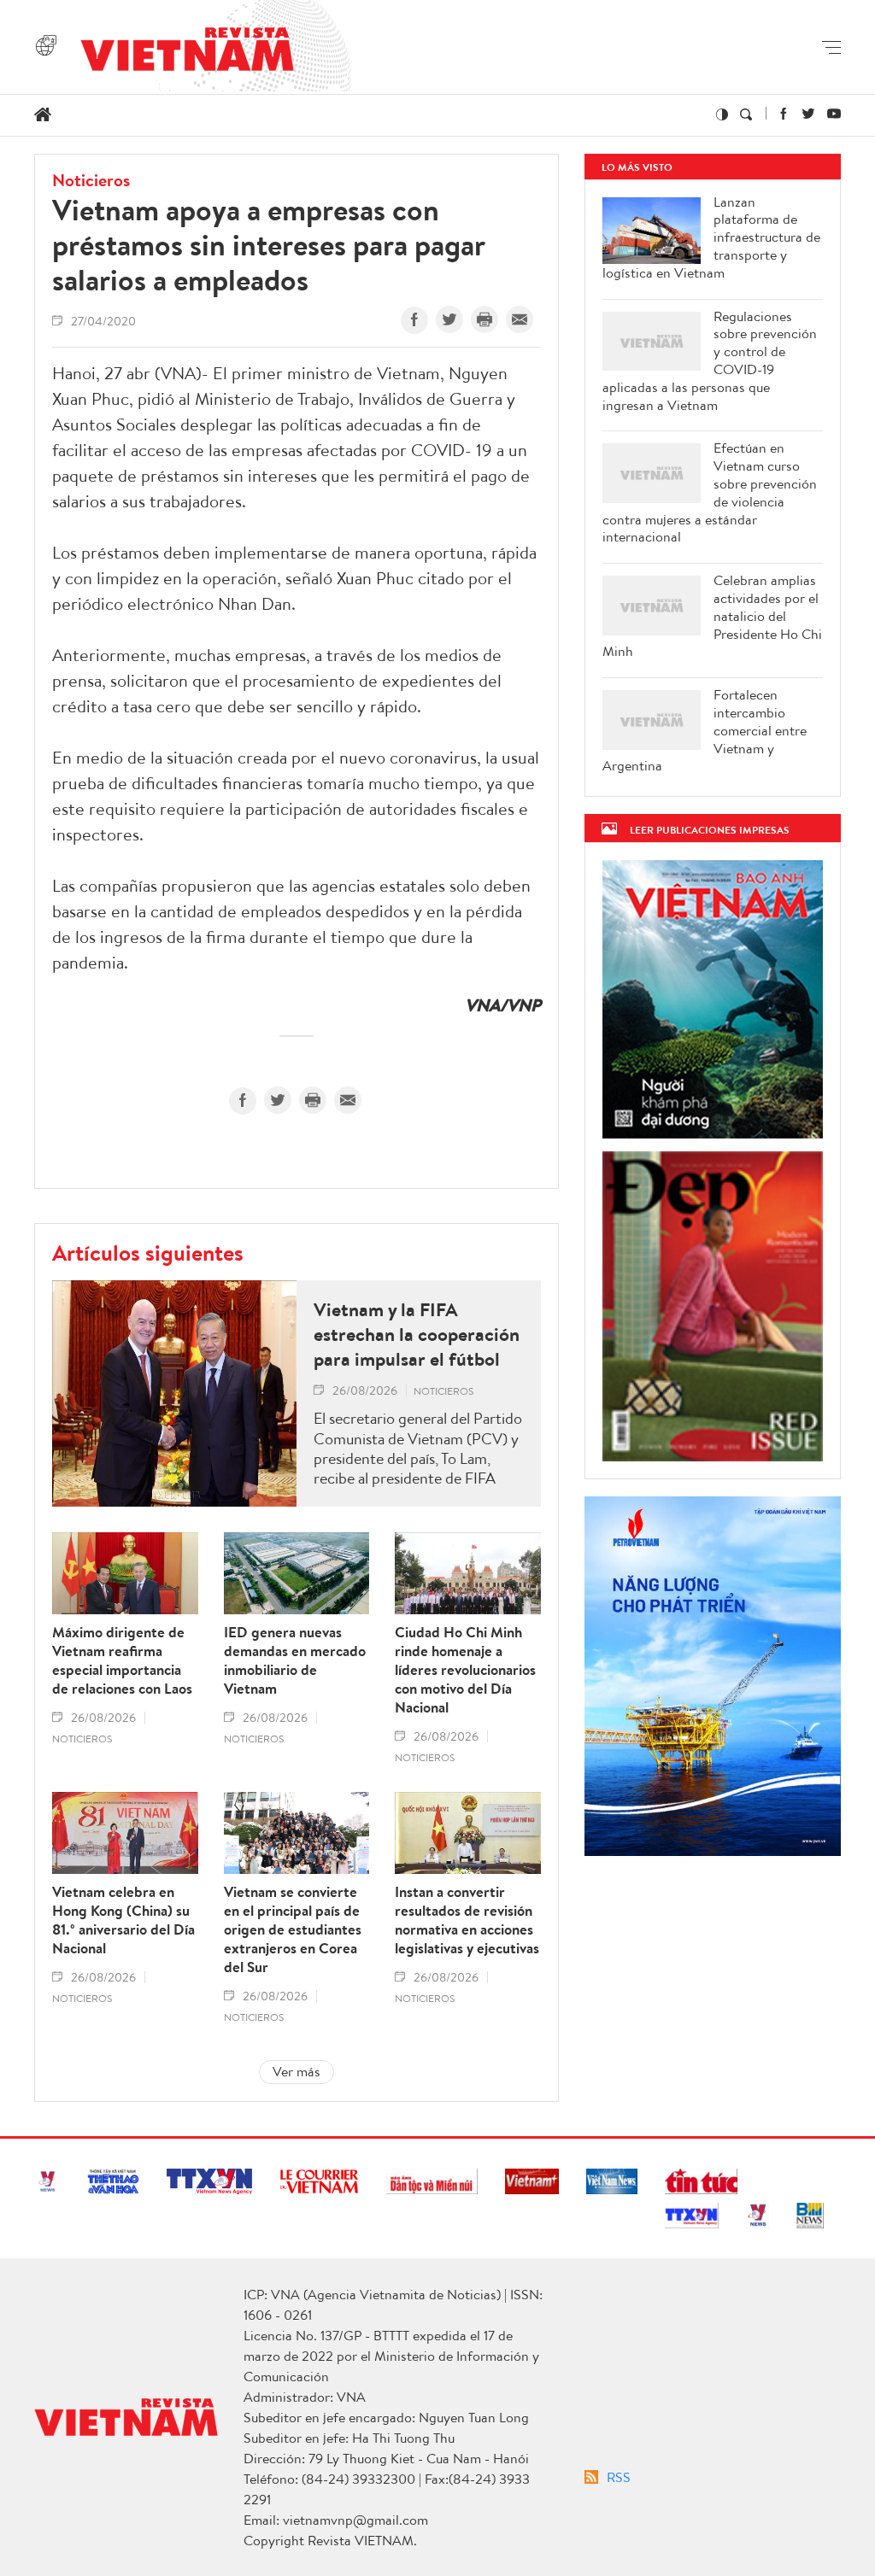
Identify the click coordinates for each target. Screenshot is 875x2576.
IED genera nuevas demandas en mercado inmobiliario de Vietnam (295, 1660)
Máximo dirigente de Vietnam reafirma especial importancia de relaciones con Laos (122, 1660)
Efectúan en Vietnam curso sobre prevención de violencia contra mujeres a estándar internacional (710, 492)
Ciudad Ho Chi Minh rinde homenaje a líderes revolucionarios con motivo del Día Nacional (465, 1670)
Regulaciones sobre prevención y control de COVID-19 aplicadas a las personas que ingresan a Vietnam (710, 361)
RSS (619, 2477)
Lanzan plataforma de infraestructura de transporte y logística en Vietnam (711, 237)
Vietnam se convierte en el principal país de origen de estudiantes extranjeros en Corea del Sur (293, 1929)
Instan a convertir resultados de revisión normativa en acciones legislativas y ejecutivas (467, 1920)
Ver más (297, 2071)
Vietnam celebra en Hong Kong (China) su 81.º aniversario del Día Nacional (123, 1920)
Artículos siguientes (148, 1252)
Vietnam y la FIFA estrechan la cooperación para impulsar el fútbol (417, 1334)
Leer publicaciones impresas (710, 830)
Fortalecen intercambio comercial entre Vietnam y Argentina (705, 730)
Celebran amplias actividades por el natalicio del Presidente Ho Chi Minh (712, 616)
